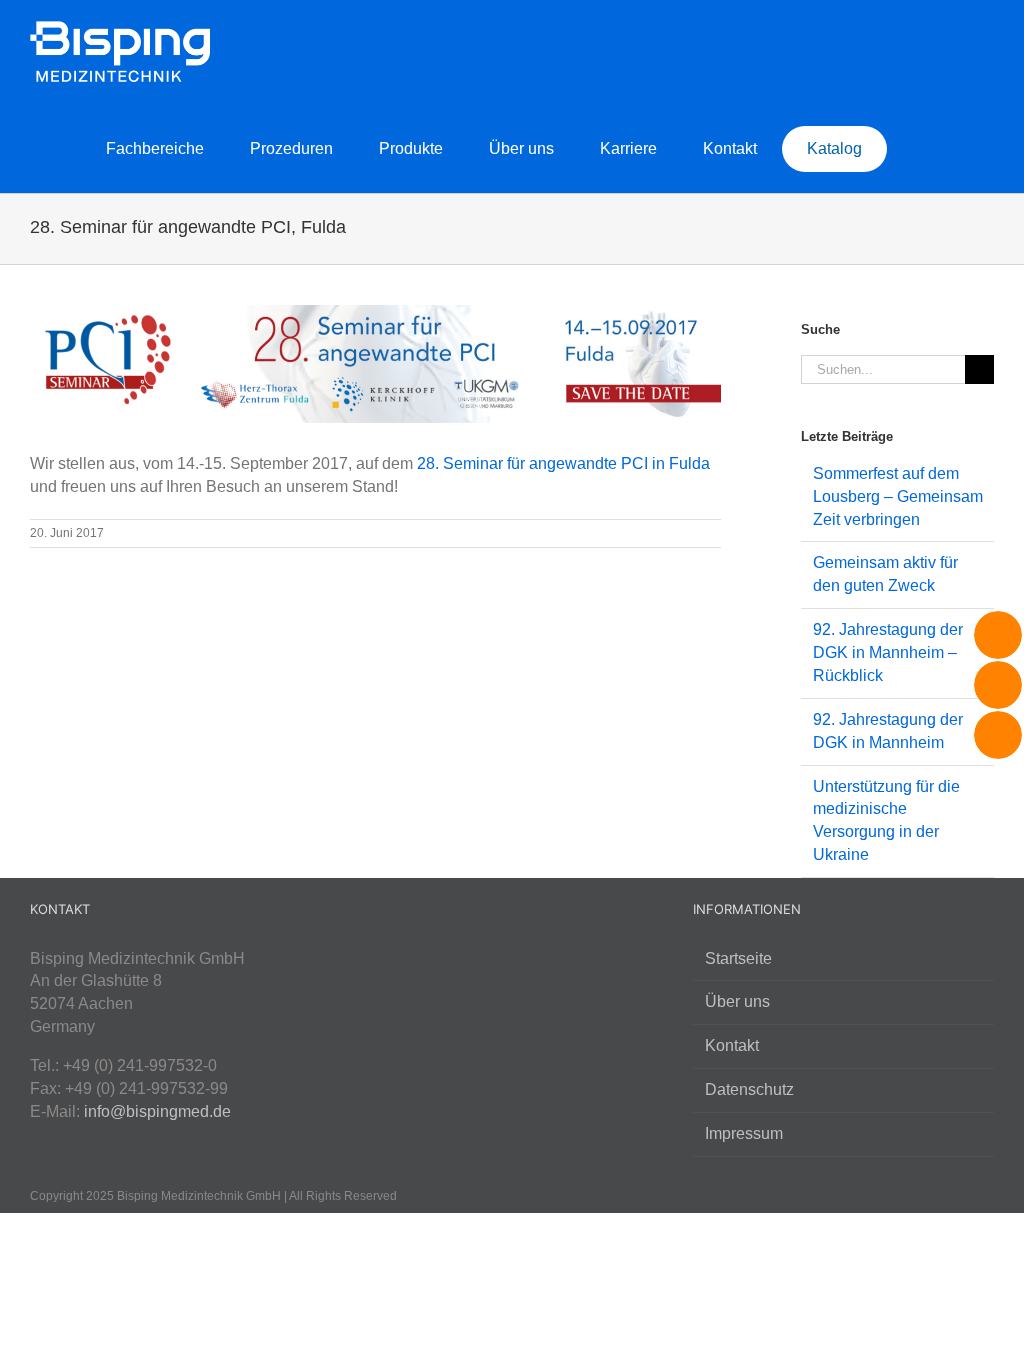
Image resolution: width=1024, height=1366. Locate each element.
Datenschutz (749, 1089)
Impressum (744, 1133)
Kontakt (732, 1045)
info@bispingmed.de (157, 1111)
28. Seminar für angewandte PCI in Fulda (563, 463)
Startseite (738, 958)
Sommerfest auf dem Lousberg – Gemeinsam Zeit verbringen (898, 496)
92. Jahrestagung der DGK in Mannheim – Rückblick (888, 652)
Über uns (737, 1001)
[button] (963, 148)
